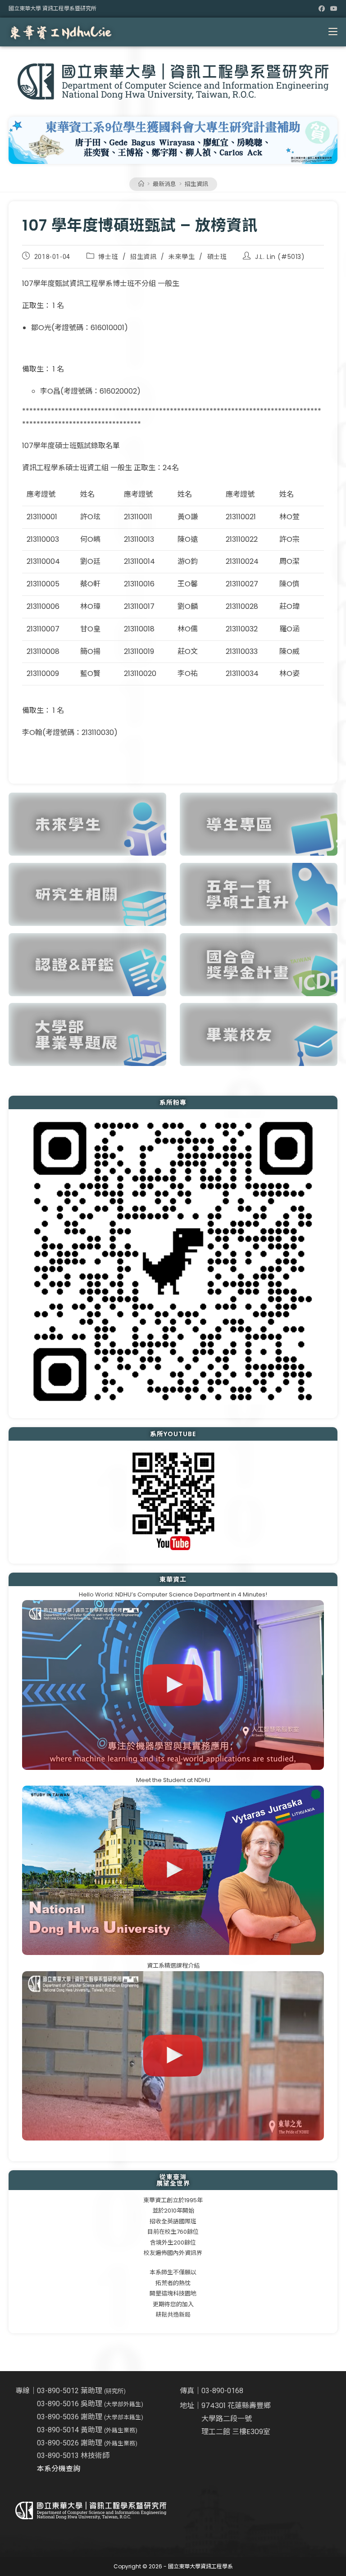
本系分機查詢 (59, 2469)
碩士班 (217, 257)
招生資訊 (196, 184)
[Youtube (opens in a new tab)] (332, 9)
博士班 (108, 257)
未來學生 (182, 257)
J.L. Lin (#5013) (280, 257)
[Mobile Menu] (333, 32)
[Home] (141, 184)
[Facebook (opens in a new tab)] (322, 9)
